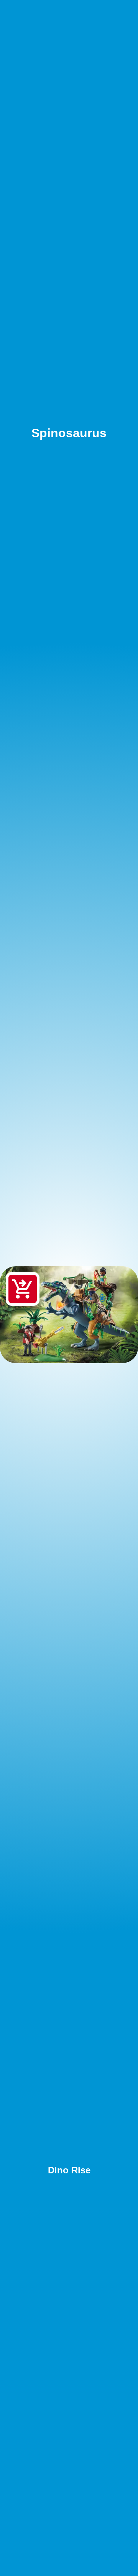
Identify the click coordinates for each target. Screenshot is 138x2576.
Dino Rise (69, 2170)
